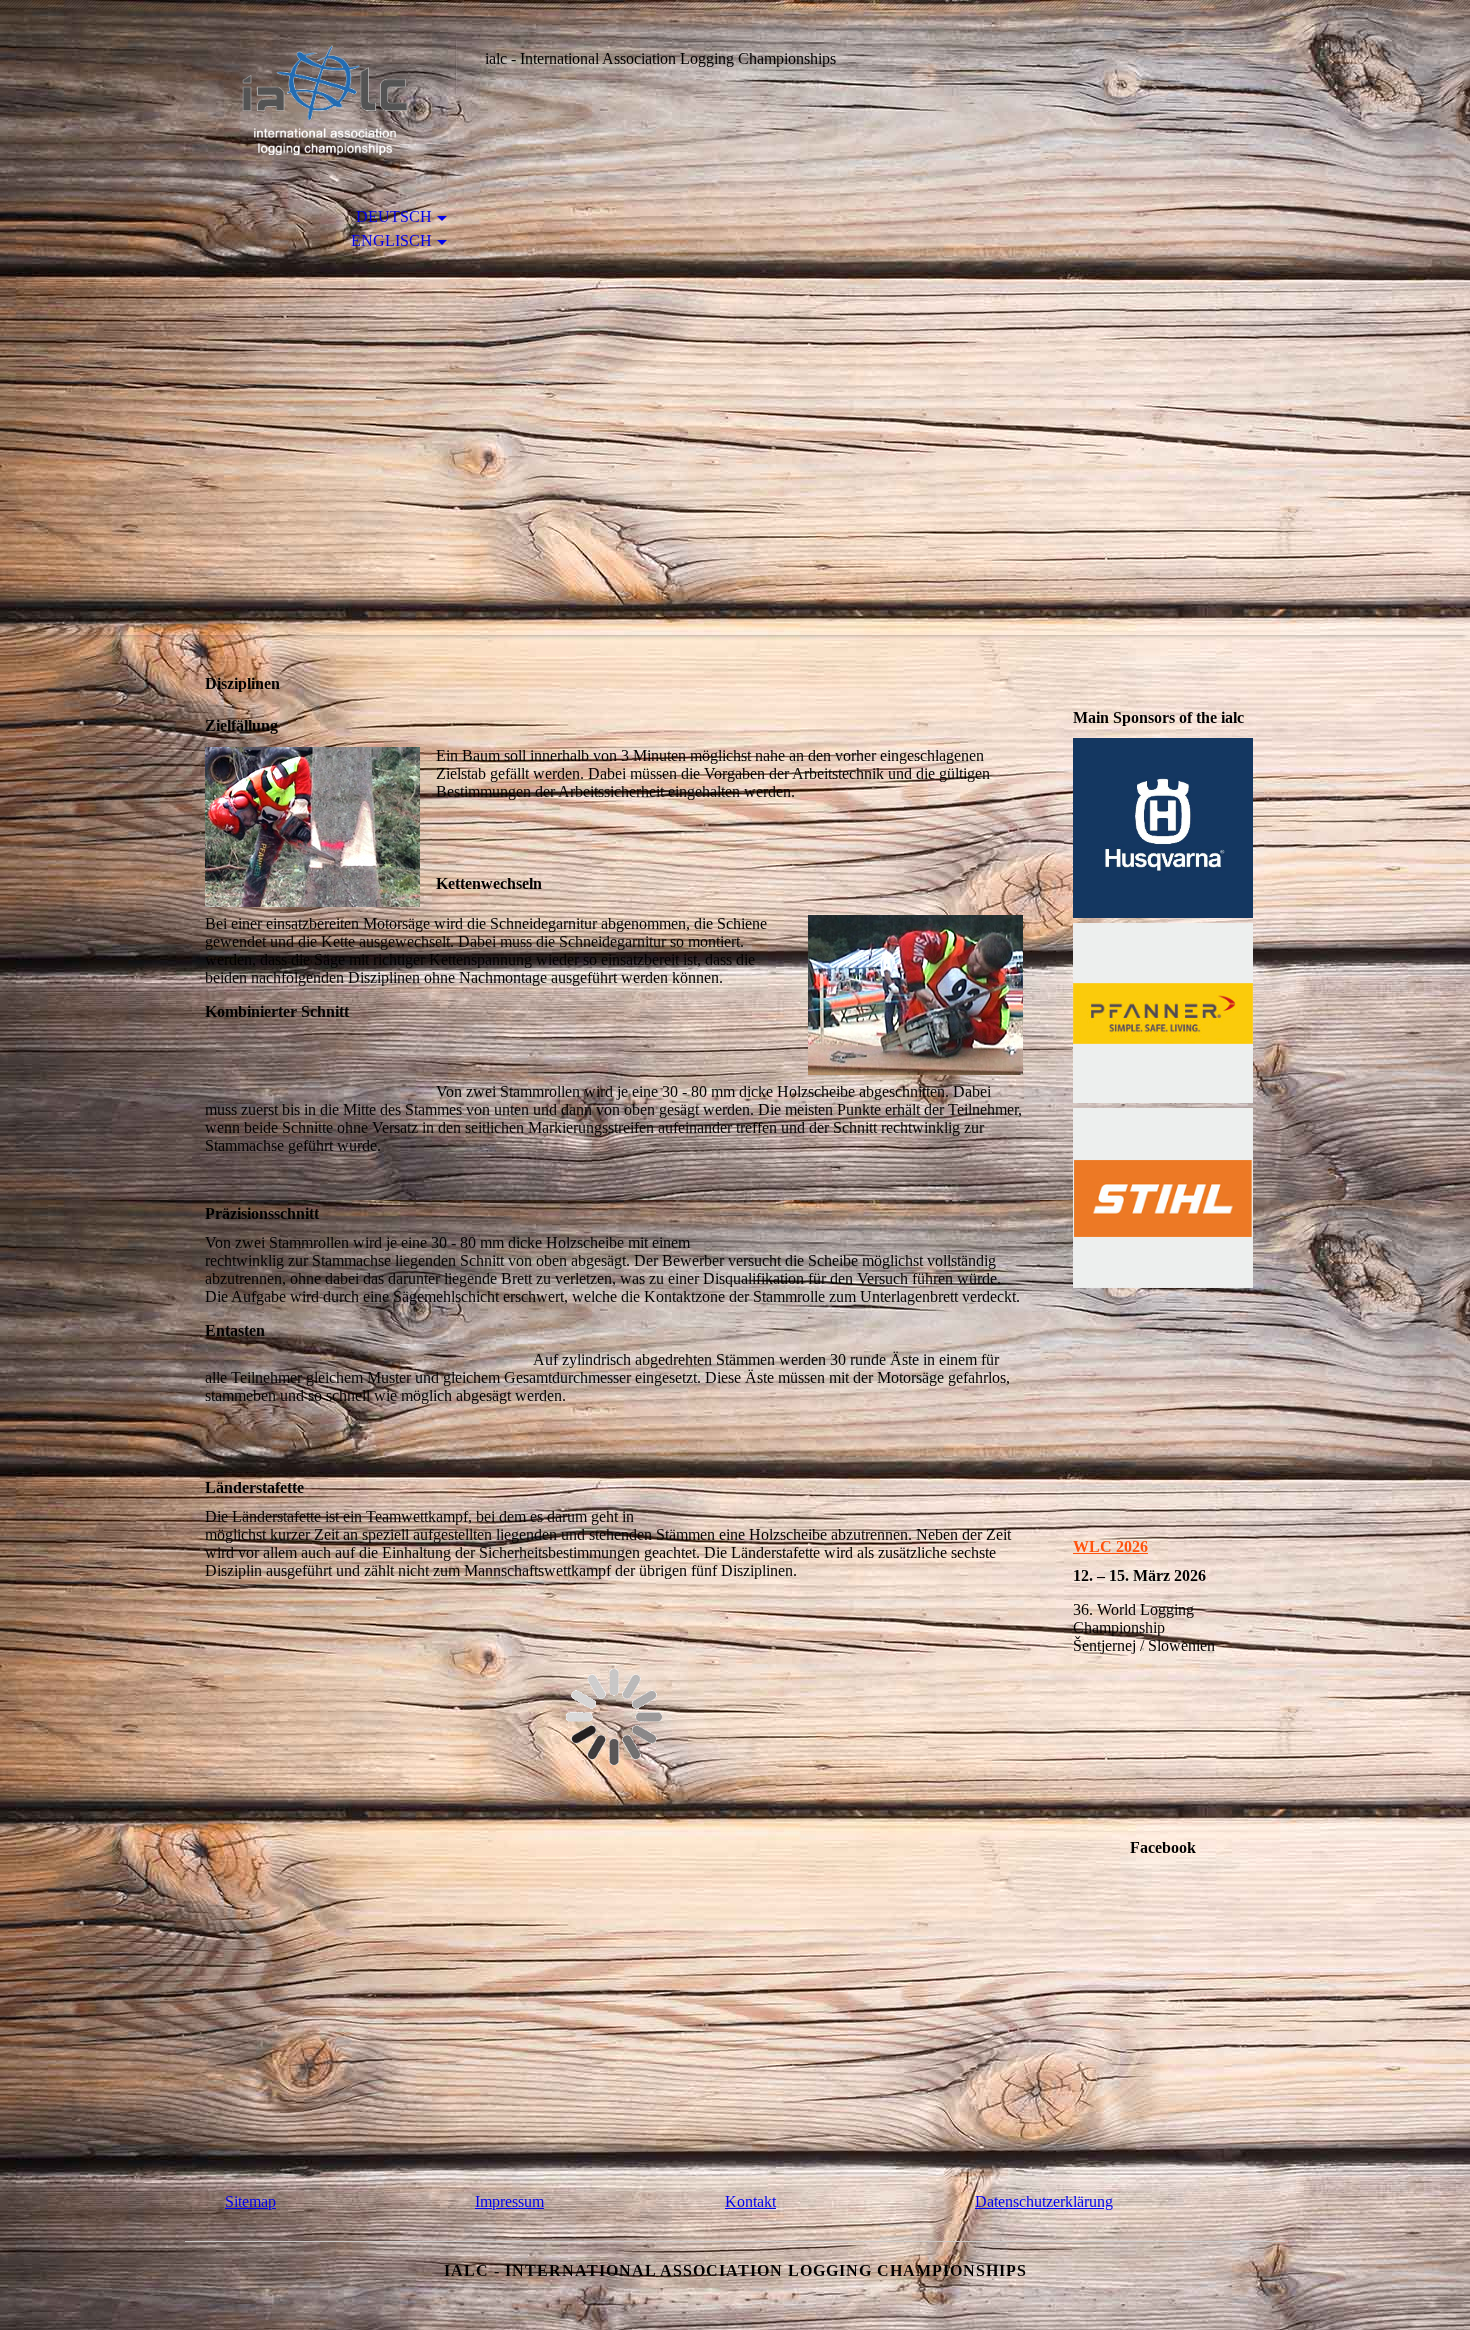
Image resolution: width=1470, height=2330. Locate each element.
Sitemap (250, 2201)
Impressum (509, 2201)
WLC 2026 (1110, 1546)
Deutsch (394, 216)
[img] (320, 97)
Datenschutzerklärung (1044, 2201)
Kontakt (750, 2201)
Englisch (391, 240)
